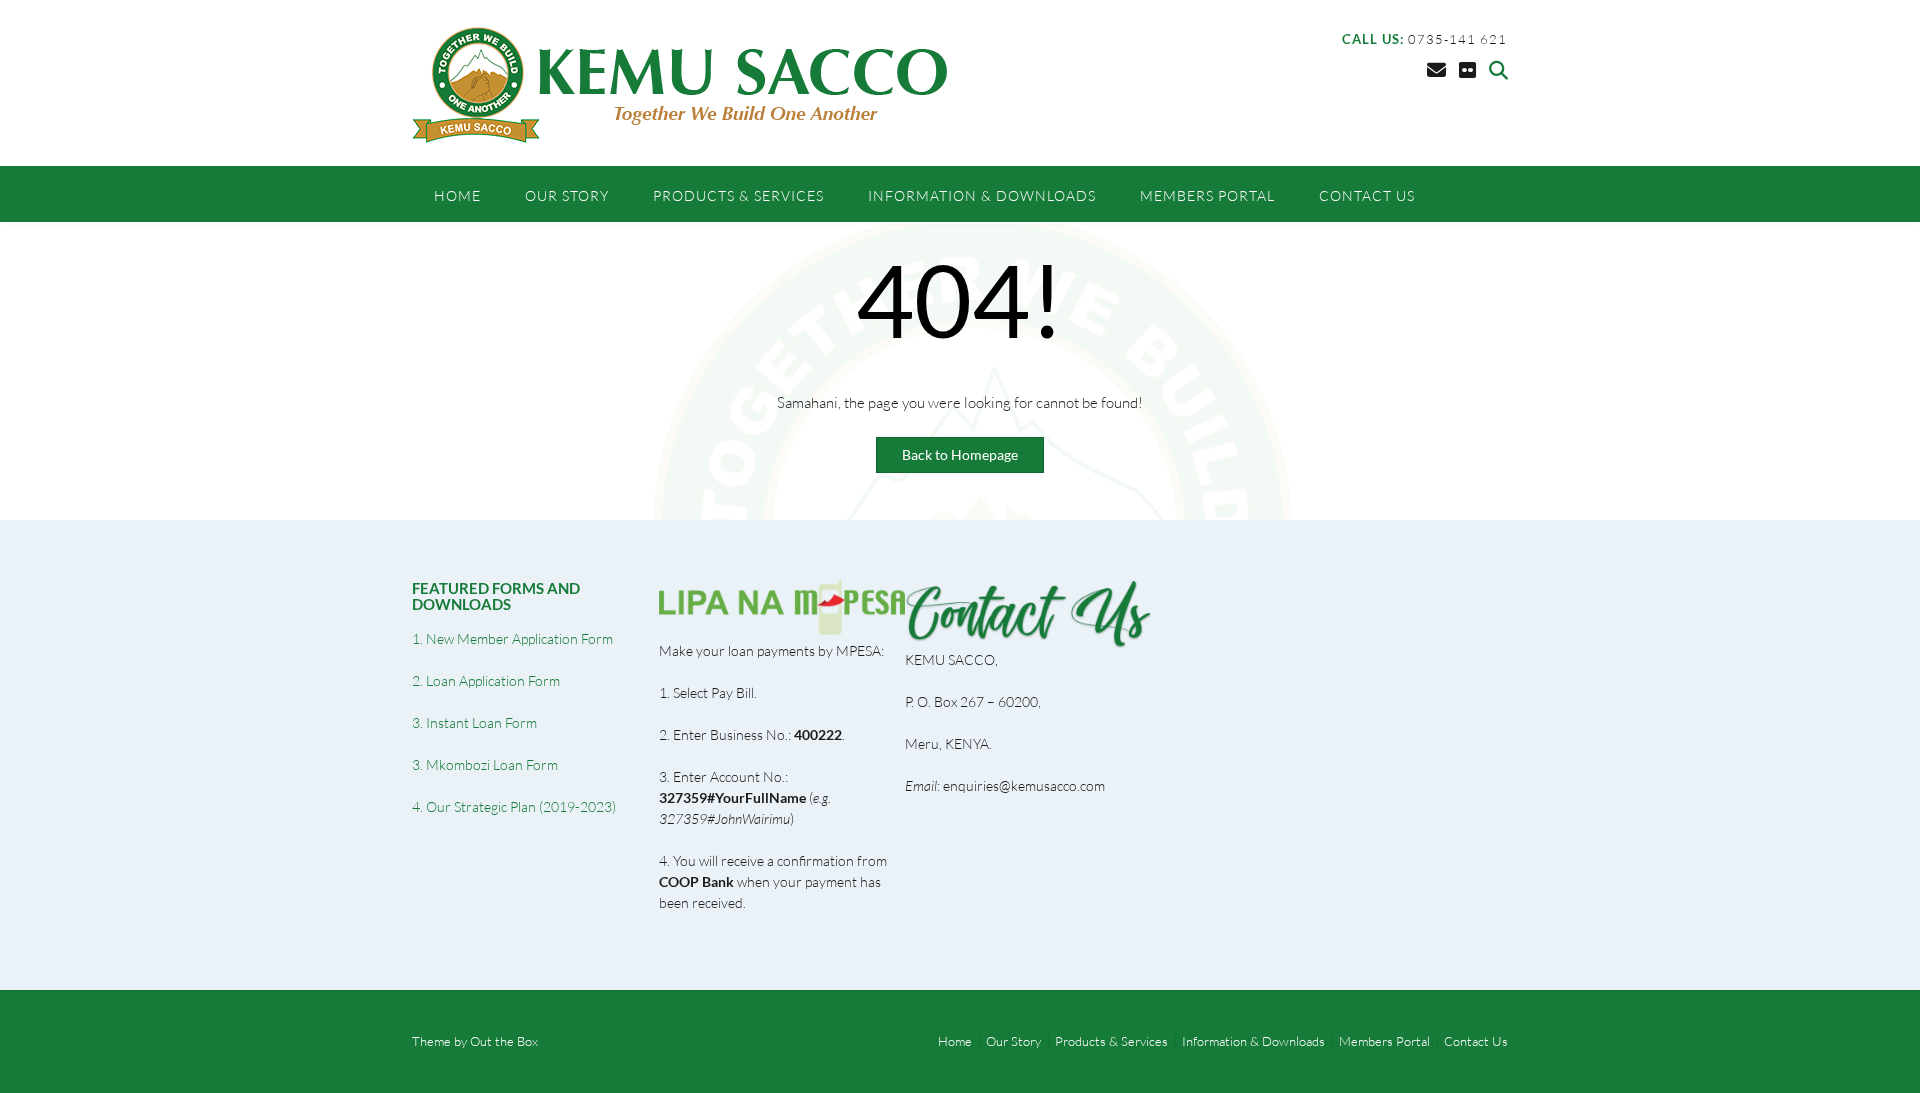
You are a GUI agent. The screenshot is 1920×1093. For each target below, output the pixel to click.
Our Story (567, 195)
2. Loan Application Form (486, 680)
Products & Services (738, 195)
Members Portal (1207, 195)
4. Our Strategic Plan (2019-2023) (514, 806)
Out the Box (504, 1041)
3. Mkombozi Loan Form (485, 764)
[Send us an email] (1436, 70)
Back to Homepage (960, 454)
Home (457, 195)
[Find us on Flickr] (1467, 70)
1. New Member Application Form (512, 638)
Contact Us (1367, 195)
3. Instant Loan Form (474, 722)
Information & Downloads (982, 195)
